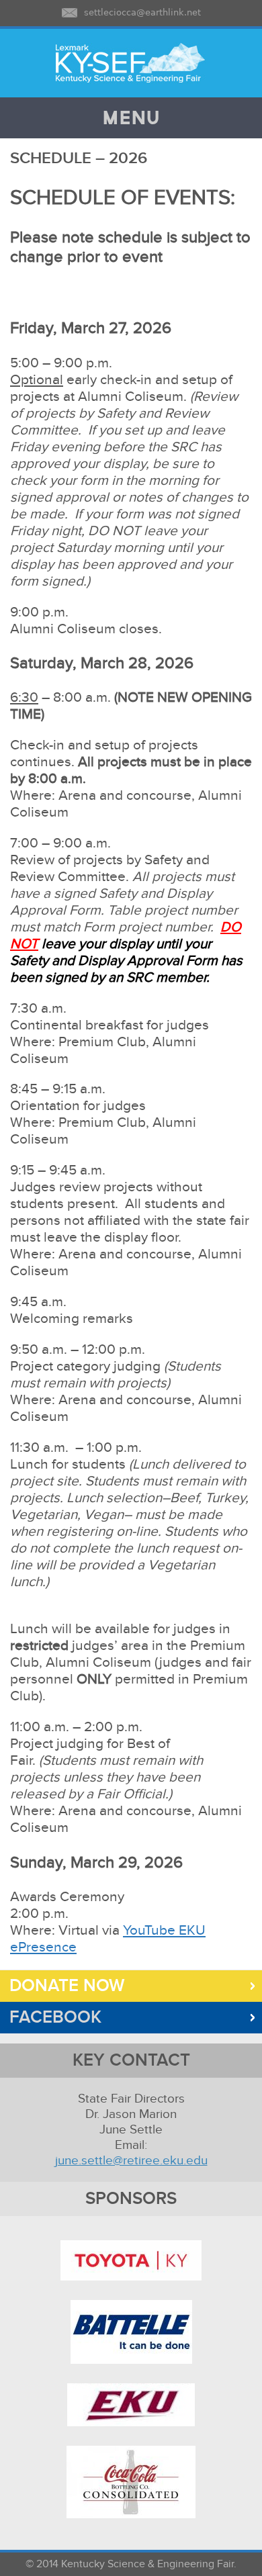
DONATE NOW (62, 1986)
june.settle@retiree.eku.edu (131, 2161)
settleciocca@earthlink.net (142, 12)
